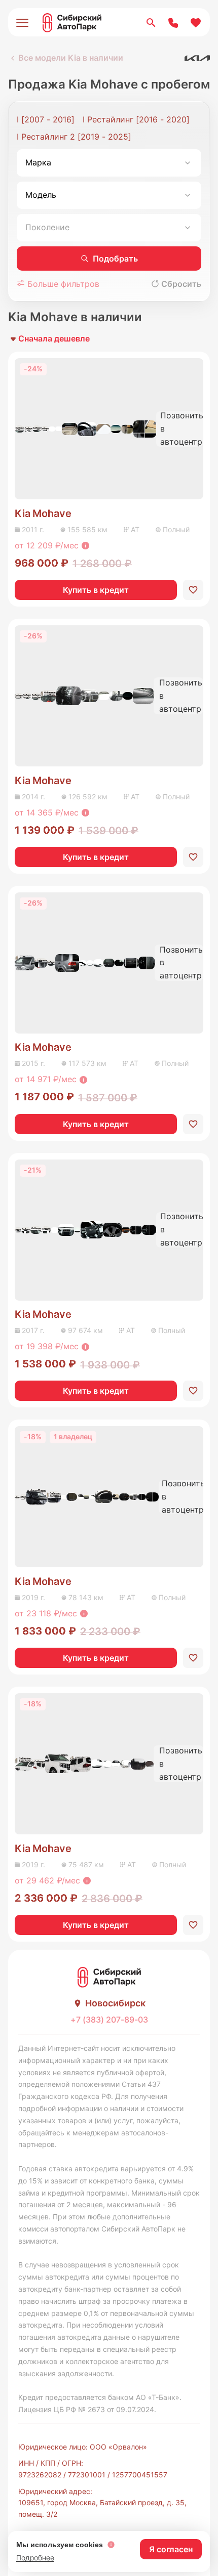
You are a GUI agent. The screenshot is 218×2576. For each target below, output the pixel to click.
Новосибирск (115, 2003)
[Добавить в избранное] (193, 590)
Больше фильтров (62, 284)
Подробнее (35, 2558)
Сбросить (181, 284)
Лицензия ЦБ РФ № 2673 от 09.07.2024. (87, 2409)
